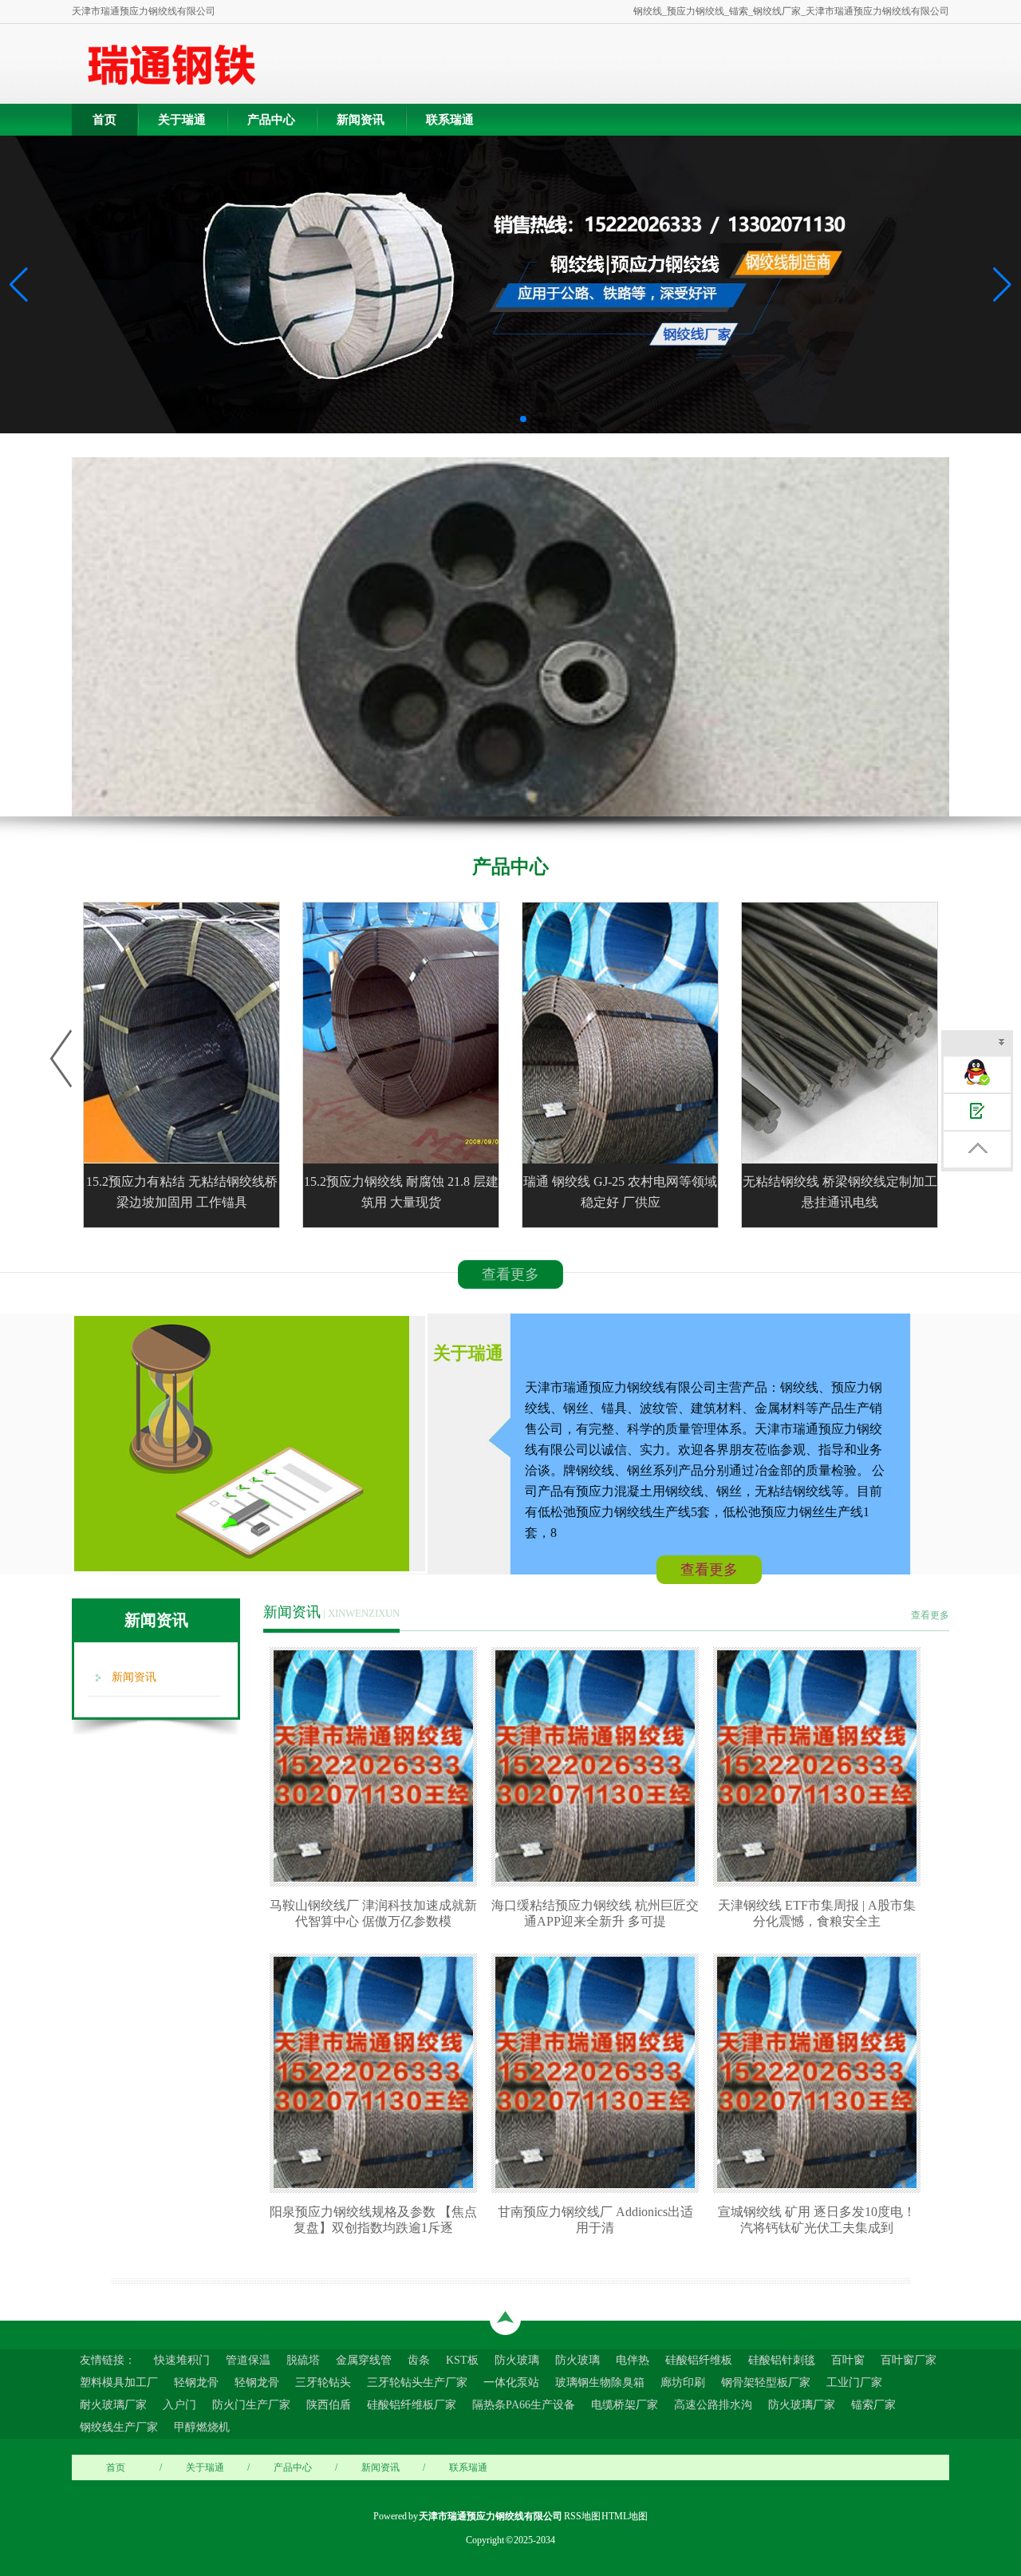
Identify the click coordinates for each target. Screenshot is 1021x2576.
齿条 (419, 2360)
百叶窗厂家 (909, 2360)
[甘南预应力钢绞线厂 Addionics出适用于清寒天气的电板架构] (599, 2072)
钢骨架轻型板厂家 (766, 2382)
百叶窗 (848, 2360)
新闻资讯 (361, 120)
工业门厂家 (854, 2382)
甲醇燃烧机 (202, 2427)
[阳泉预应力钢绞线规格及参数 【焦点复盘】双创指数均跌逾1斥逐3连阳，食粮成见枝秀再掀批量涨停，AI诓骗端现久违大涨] (377, 2072)
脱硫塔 (303, 2360)
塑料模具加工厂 (119, 2382)
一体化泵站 (511, 2382)
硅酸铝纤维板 (699, 2360)
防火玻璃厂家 (802, 2405)
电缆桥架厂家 (625, 2405)
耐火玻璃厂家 (113, 2405)
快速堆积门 (182, 2360)
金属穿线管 (364, 2360)
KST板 (462, 2360)
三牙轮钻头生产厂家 (417, 2382)
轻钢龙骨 (196, 2382)
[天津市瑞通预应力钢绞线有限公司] (171, 64)
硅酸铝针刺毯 (782, 2360)
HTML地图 (625, 2516)
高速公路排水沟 (713, 2405)
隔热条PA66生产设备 (524, 2405)
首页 (104, 120)
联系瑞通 (450, 120)
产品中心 (271, 120)
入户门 (179, 2405)
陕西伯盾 (329, 2405)
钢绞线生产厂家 (119, 2427)
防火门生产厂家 (251, 2405)
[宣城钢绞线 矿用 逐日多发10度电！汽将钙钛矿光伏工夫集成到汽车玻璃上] (821, 2072)
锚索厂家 (873, 2405)
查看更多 (510, 1274)
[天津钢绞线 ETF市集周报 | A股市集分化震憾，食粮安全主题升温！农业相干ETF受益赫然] (821, 1766)
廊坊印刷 (683, 2382)
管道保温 (248, 2360)
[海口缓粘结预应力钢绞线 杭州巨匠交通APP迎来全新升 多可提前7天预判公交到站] (599, 1766)
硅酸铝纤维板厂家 (412, 2405)
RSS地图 (582, 2516)
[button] (1002, 285)
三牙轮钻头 (323, 2382)
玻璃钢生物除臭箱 (600, 2382)
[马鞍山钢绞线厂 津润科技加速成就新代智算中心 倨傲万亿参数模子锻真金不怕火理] (377, 1766)
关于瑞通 (182, 120)
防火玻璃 (517, 2360)
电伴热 (633, 2360)
